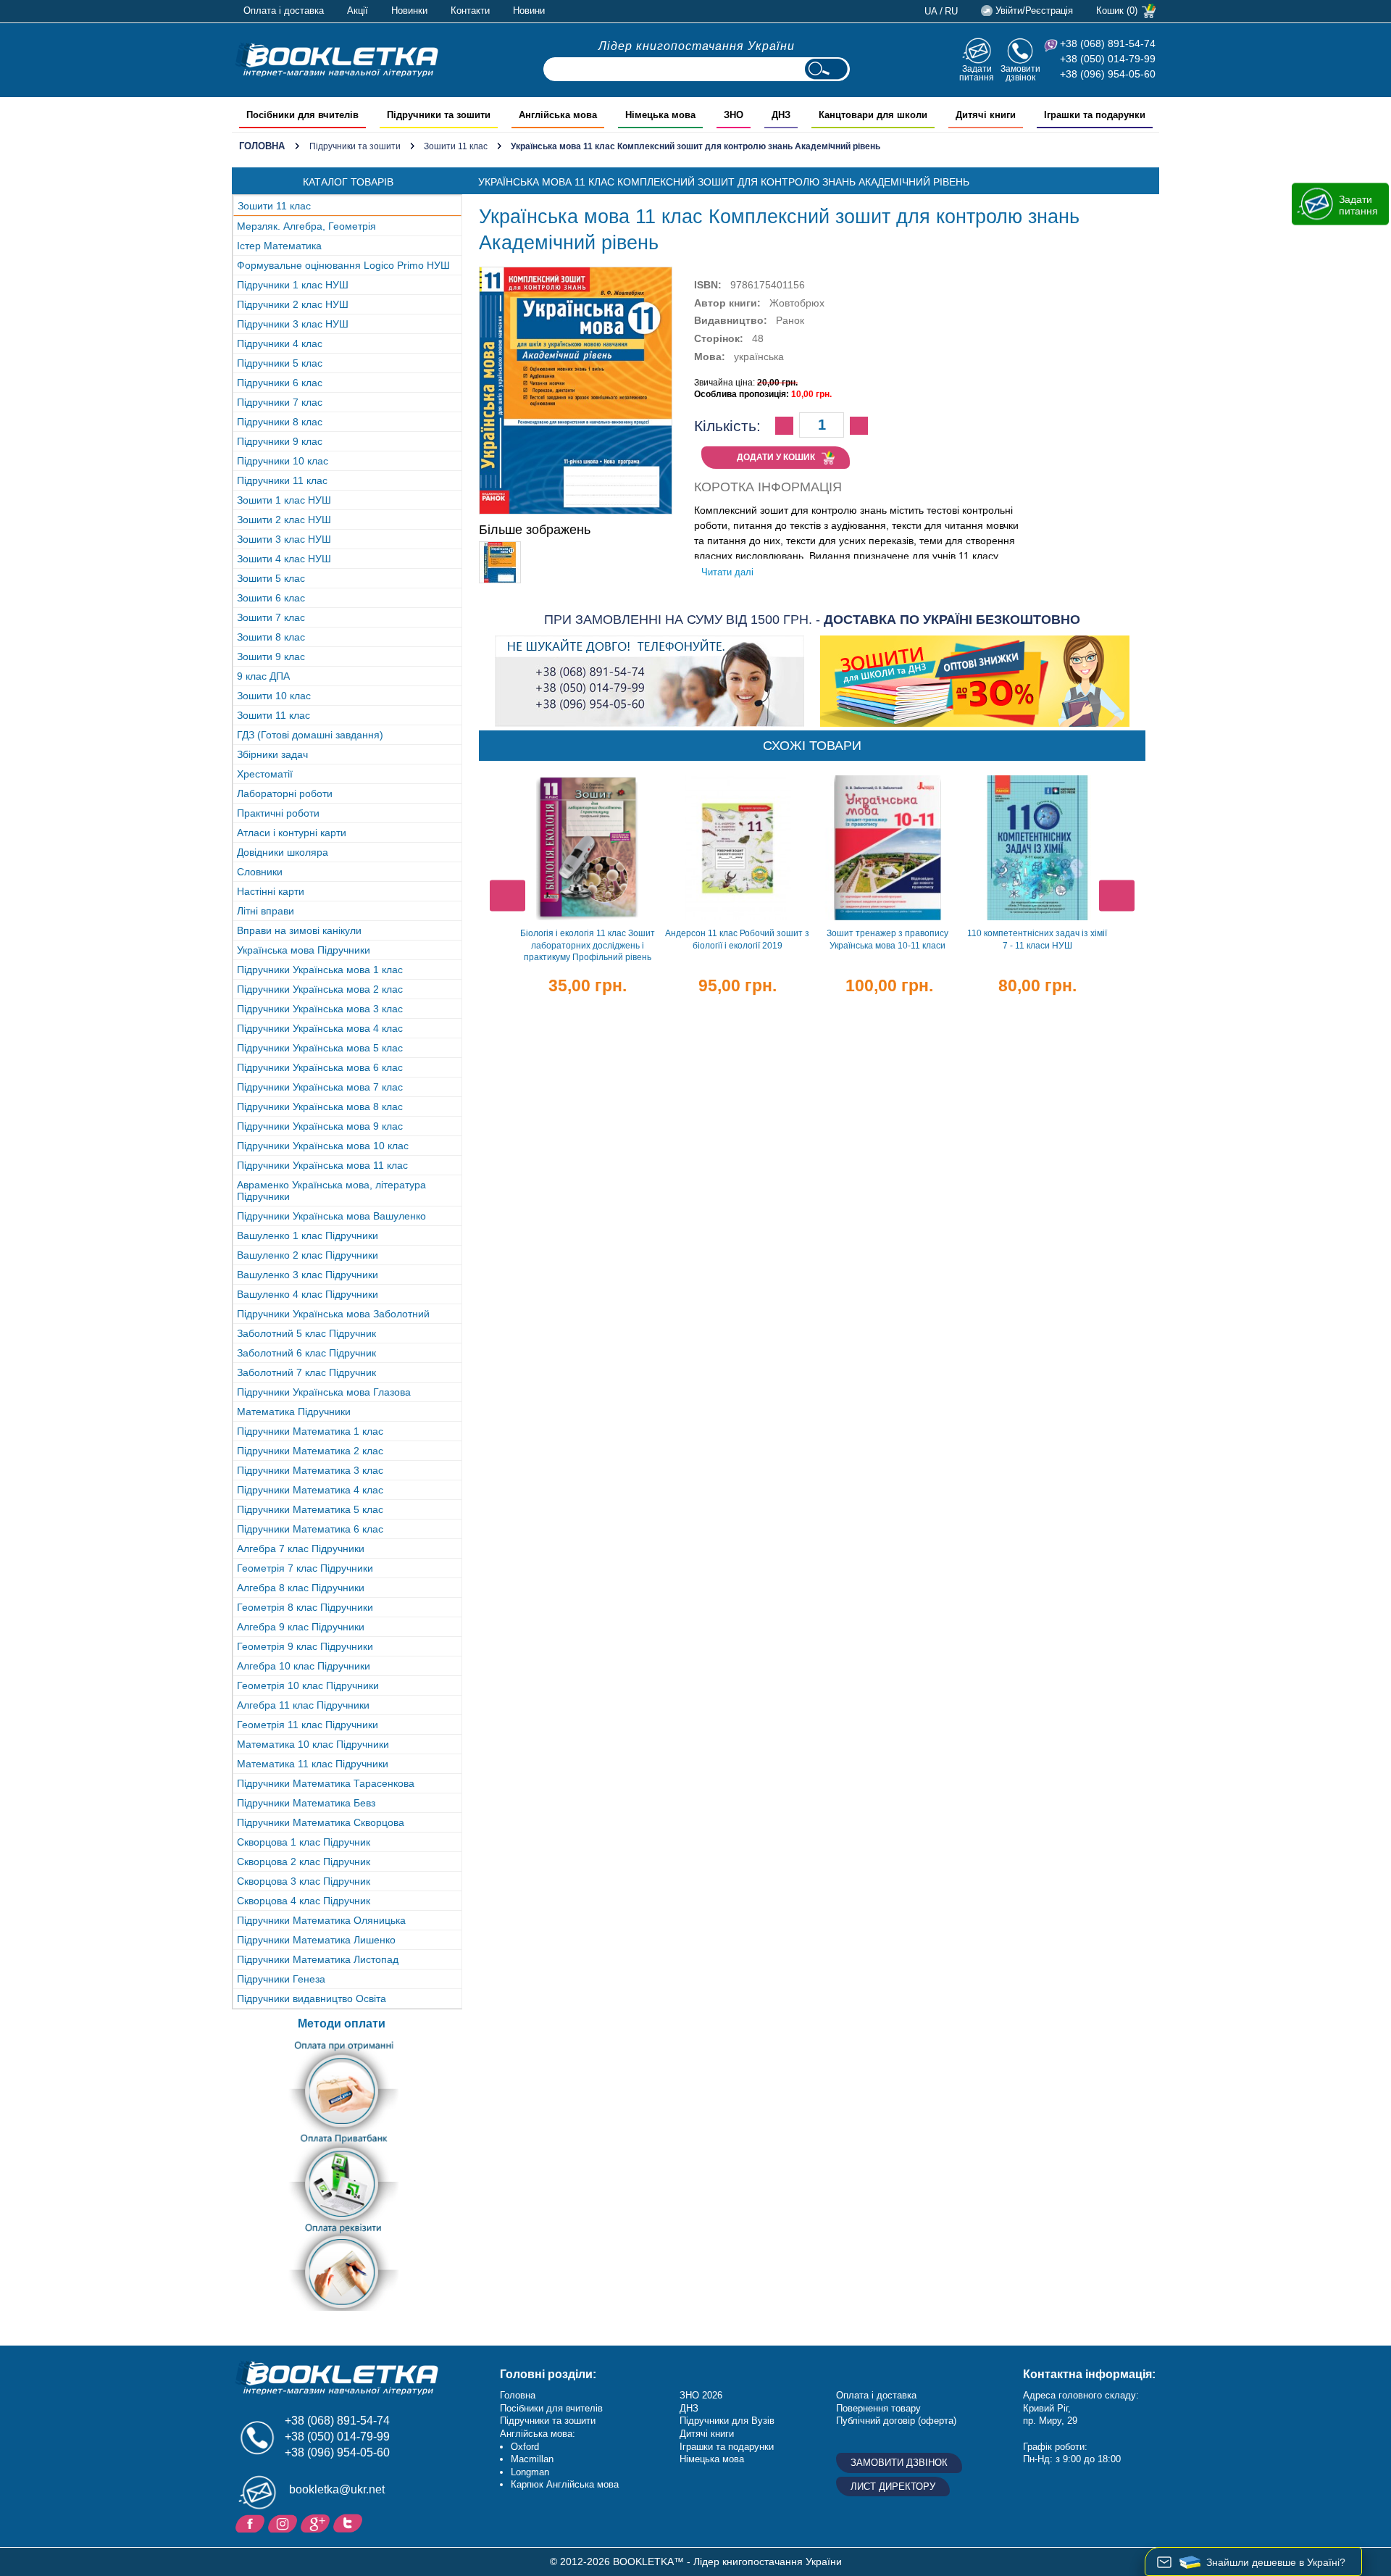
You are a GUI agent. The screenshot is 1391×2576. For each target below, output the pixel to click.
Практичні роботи (278, 813)
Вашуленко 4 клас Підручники (308, 1294)
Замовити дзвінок (1020, 73)
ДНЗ (689, 2408)
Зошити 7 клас (271, 617)
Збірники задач (272, 754)
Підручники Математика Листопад (318, 1959)
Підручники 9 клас (280, 441)
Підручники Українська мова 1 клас (320, 970)
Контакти (470, 11)
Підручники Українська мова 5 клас (320, 1048)
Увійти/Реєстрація (1034, 11)
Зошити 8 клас (271, 637)
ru (951, 11)
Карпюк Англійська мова (565, 2484)
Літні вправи (266, 911)
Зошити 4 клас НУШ (284, 559)
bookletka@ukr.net (337, 2489)
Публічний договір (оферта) (896, 2421)
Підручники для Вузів (727, 2421)
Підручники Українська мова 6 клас (320, 1067)
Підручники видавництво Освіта (312, 1998)
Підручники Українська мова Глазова (324, 1392)
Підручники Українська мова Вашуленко (331, 1216)
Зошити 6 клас (271, 598)
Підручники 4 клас (280, 343)
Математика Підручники (294, 1412)
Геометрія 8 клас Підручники (305, 1607)
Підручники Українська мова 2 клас (320, 989)
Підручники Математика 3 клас (310, 1470)
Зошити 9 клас (271, 656)
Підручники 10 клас (283, 461)
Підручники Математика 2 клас (310, 1451)
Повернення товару (878, 2408)
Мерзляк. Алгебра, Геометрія (306, 226)
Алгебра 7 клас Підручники (301, 1548)
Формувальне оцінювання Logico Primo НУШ (343, 265)
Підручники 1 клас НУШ (293, 285)
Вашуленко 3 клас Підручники (308, 1275)
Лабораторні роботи (285, 793)
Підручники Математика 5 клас (310, 1509)
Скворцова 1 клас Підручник (304, 1842)
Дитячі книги (707, 2434)
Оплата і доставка (284, 11)
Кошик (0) (1117, 11)
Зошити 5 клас (271, 578)
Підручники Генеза (281, 1979)
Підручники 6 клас (280, 383)
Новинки (409, 11)
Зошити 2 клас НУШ (284, 520)
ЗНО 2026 (701, 2395)
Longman (530, 2472)
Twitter (350, 2522)
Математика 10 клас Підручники (313, 1744)
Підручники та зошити (355, 146)
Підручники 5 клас (280, 363)
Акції (358, 11)
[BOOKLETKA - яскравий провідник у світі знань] (337, 59)
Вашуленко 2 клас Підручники (308, 1255)
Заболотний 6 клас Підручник (306, 1353)
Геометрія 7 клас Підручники (305, 1568)
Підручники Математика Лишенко (316, 1940)
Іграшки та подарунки (727, 2447)
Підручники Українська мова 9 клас (320, 1126)
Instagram (284, 2522)
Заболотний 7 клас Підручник (306, 1372)
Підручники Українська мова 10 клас (323, 1146)
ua (931, 11)
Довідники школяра (283, 852)
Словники (260, 872)
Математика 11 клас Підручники (313, 1764)
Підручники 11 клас (282, 480)
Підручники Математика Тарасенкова (326, 1783)
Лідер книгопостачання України (697, 46)
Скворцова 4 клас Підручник (304, 1901)
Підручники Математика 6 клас (310, 1529)
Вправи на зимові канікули (299, 930)
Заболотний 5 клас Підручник (306, 1333)
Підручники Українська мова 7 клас (320, 1087)
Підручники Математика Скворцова (321, 1822)
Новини (529, 11)
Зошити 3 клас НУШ (284, 539)
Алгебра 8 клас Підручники (301, 1588)
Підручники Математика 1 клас (310, 1431)
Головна (262, 146)
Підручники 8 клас (280, 422)
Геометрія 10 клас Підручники (308, 1685)
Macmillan (532, 2459)
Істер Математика (279, 246)
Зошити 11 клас (456, 146)
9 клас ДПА (263, 676)
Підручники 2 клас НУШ (293, 304)
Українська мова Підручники (304, 950)
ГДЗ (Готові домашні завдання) (310, 735)
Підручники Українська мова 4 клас (320, 1028)
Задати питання (977, 73)
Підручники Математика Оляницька (321, 1920)
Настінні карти (271, 891)
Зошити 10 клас (274, 696)
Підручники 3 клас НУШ (293, 324)
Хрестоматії (265, 774)
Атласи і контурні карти (292, 833)
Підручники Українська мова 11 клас (322, 1165)
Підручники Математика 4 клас (310, 1490)
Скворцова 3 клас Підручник (304, 1881)
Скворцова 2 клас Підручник (304, 1862)
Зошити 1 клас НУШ (284, 500)
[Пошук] (826, 69)
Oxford (525, 2447)
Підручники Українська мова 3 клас (320, 1009)
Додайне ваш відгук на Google (317, 2522)
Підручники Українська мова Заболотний (333, 1314)
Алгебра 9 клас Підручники (301, 1627)
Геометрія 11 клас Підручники (308, 1725)
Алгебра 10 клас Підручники (304, 1666)
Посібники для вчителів (551, 2408)
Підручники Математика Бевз (306, 1803)
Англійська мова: (538, 2434)
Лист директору (893, 2487)
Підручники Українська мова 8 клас (320, 1106)
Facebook (252, 2522)
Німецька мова (712, 2459)
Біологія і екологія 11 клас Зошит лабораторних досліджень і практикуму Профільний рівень (588, 945)
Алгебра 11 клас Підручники (303, 1705)
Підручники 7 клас (280, 402)
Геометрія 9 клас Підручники (305, 1646)
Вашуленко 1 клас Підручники (308, 1235)
